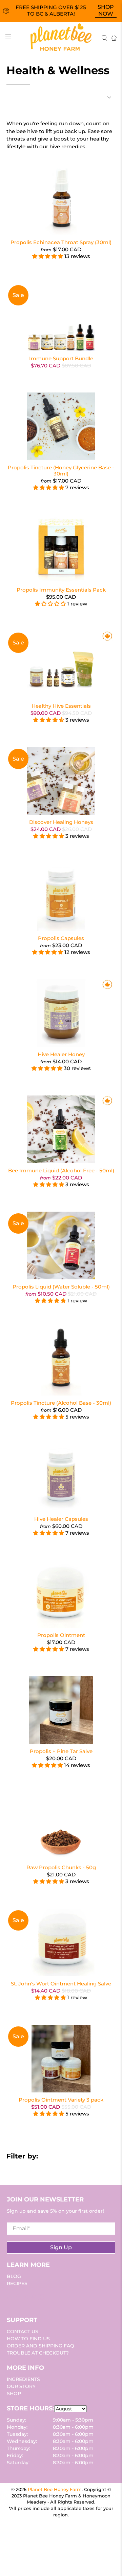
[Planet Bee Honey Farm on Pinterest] (33, 2298)
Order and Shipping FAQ (40, 2346)
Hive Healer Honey (61, 1054)
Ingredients (23, 2379)
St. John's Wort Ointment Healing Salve (61, 1984)
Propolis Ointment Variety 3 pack (61, 2100)
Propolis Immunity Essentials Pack (61, 590)
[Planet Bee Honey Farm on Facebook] (18, 2298)
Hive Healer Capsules (61, 1519)
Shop (14, 2393)
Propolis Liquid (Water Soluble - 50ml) (61, 1287)
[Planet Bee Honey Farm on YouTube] (25, 2298)
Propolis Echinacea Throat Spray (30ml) (61, 242)
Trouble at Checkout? (38, 2353)
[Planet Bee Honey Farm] (61, 38)
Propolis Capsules (61, 938)
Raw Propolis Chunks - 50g (61, 1867)
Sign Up (61, 2247)
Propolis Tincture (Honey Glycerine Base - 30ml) (61, 471)
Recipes (17, 2283)
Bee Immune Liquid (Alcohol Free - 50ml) (61, 1170)
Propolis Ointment (61, 1635)
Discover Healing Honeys (61, 822)
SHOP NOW (106, 10)
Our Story (21, 2386)
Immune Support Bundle (61, 358)
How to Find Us (28, 2339)
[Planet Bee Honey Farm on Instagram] (41, 2298)
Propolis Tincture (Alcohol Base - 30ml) (61, 1403)
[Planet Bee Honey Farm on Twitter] (10, 2298)
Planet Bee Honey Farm (55, 2489)
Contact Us (23, 2332)
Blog (14, 2276)
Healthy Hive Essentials (61, 706)
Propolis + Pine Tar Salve (61, 1751)
